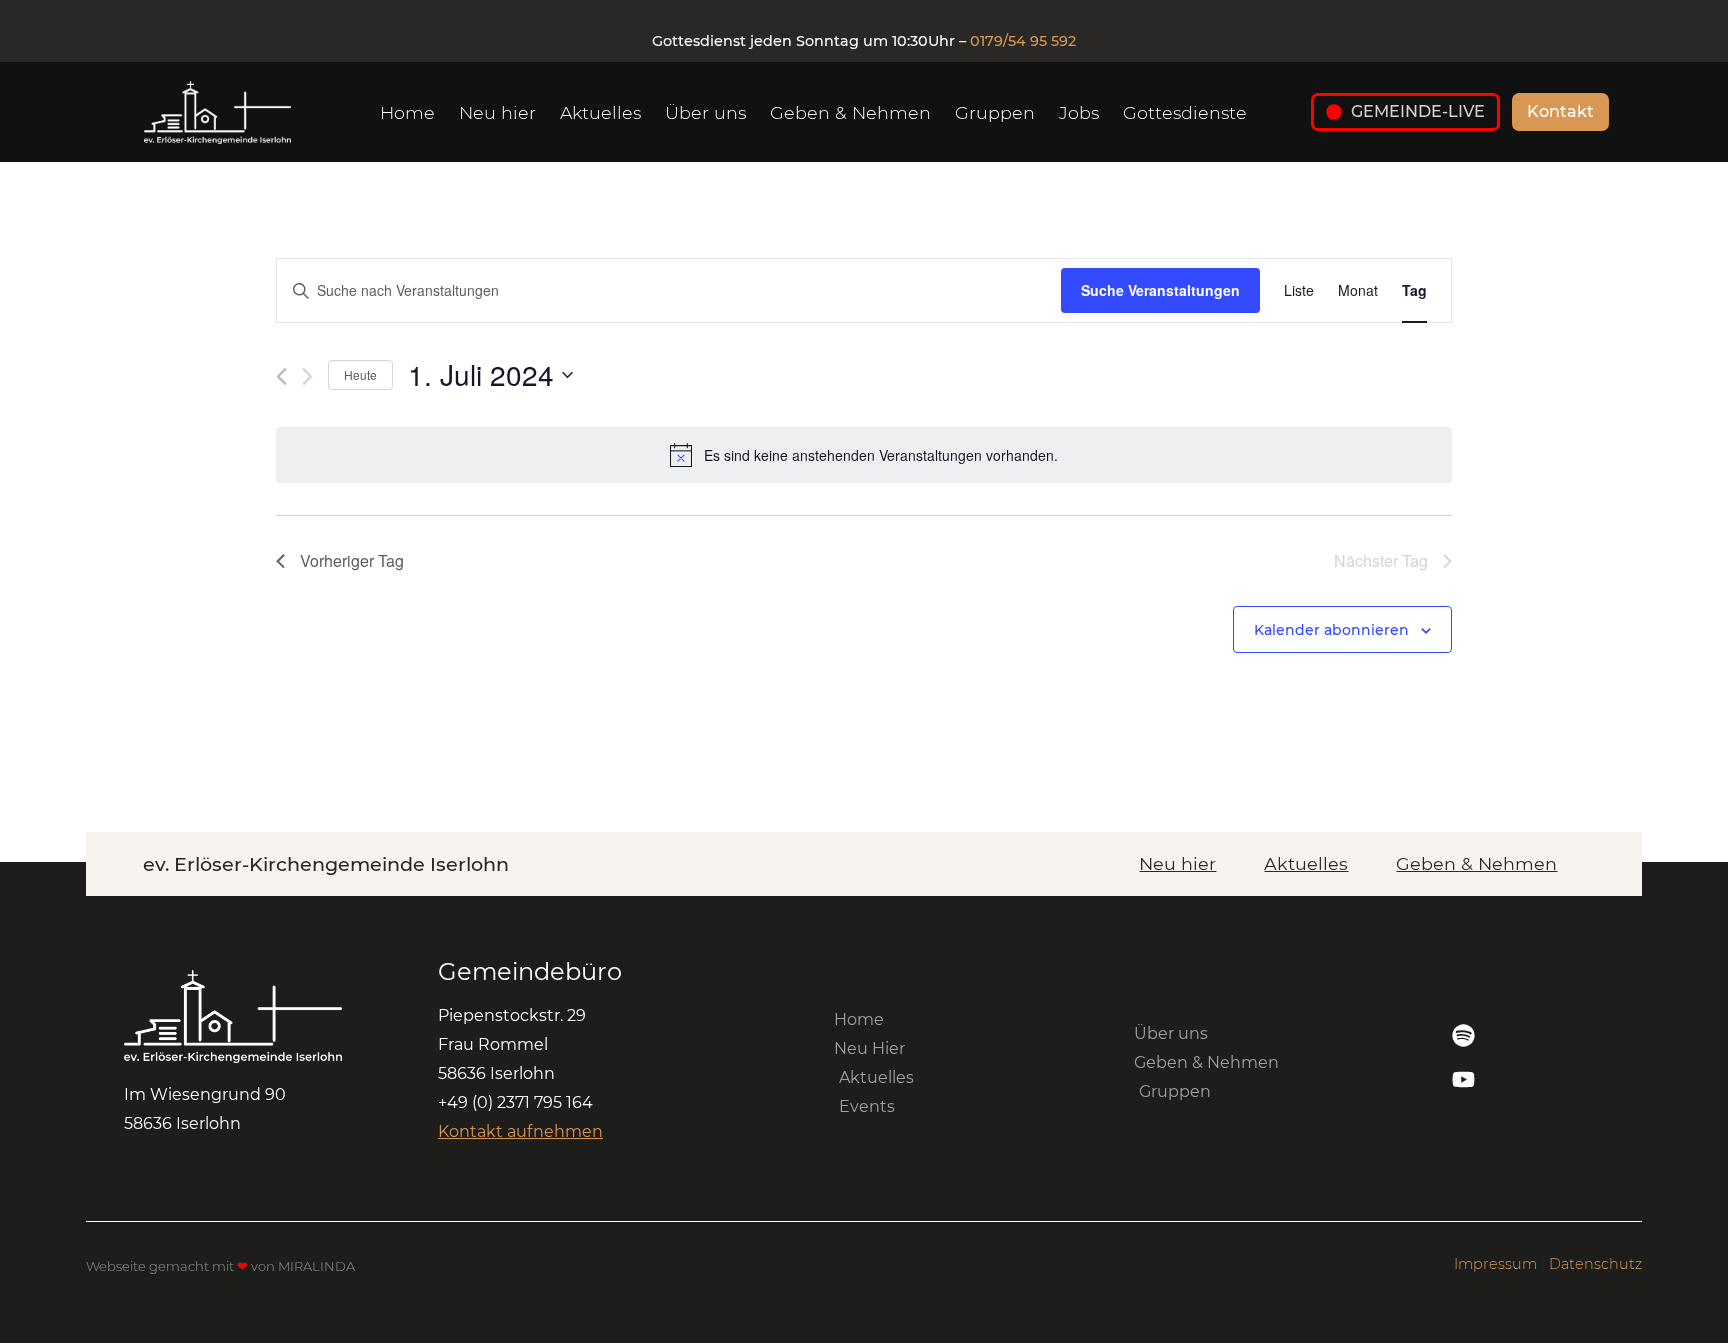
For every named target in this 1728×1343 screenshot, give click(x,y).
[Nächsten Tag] (307, 376)
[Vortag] (281, 376)
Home (407, 112)
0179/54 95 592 (1023, 41)
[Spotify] (1463, 1035)
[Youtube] (1463, 1079)
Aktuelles (600, 112)
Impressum (1495, 1264)
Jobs (1079, 112)
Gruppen (995, 112)
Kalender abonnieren (1331, 630)
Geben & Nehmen (850, 112)
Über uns (705, 112)
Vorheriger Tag (352, 560)
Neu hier (497, 112)
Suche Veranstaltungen (1160, 290)
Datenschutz (1595, 1264)
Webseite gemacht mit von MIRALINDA (220, 1266)
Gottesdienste (1185, 112)
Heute (360, 374)
